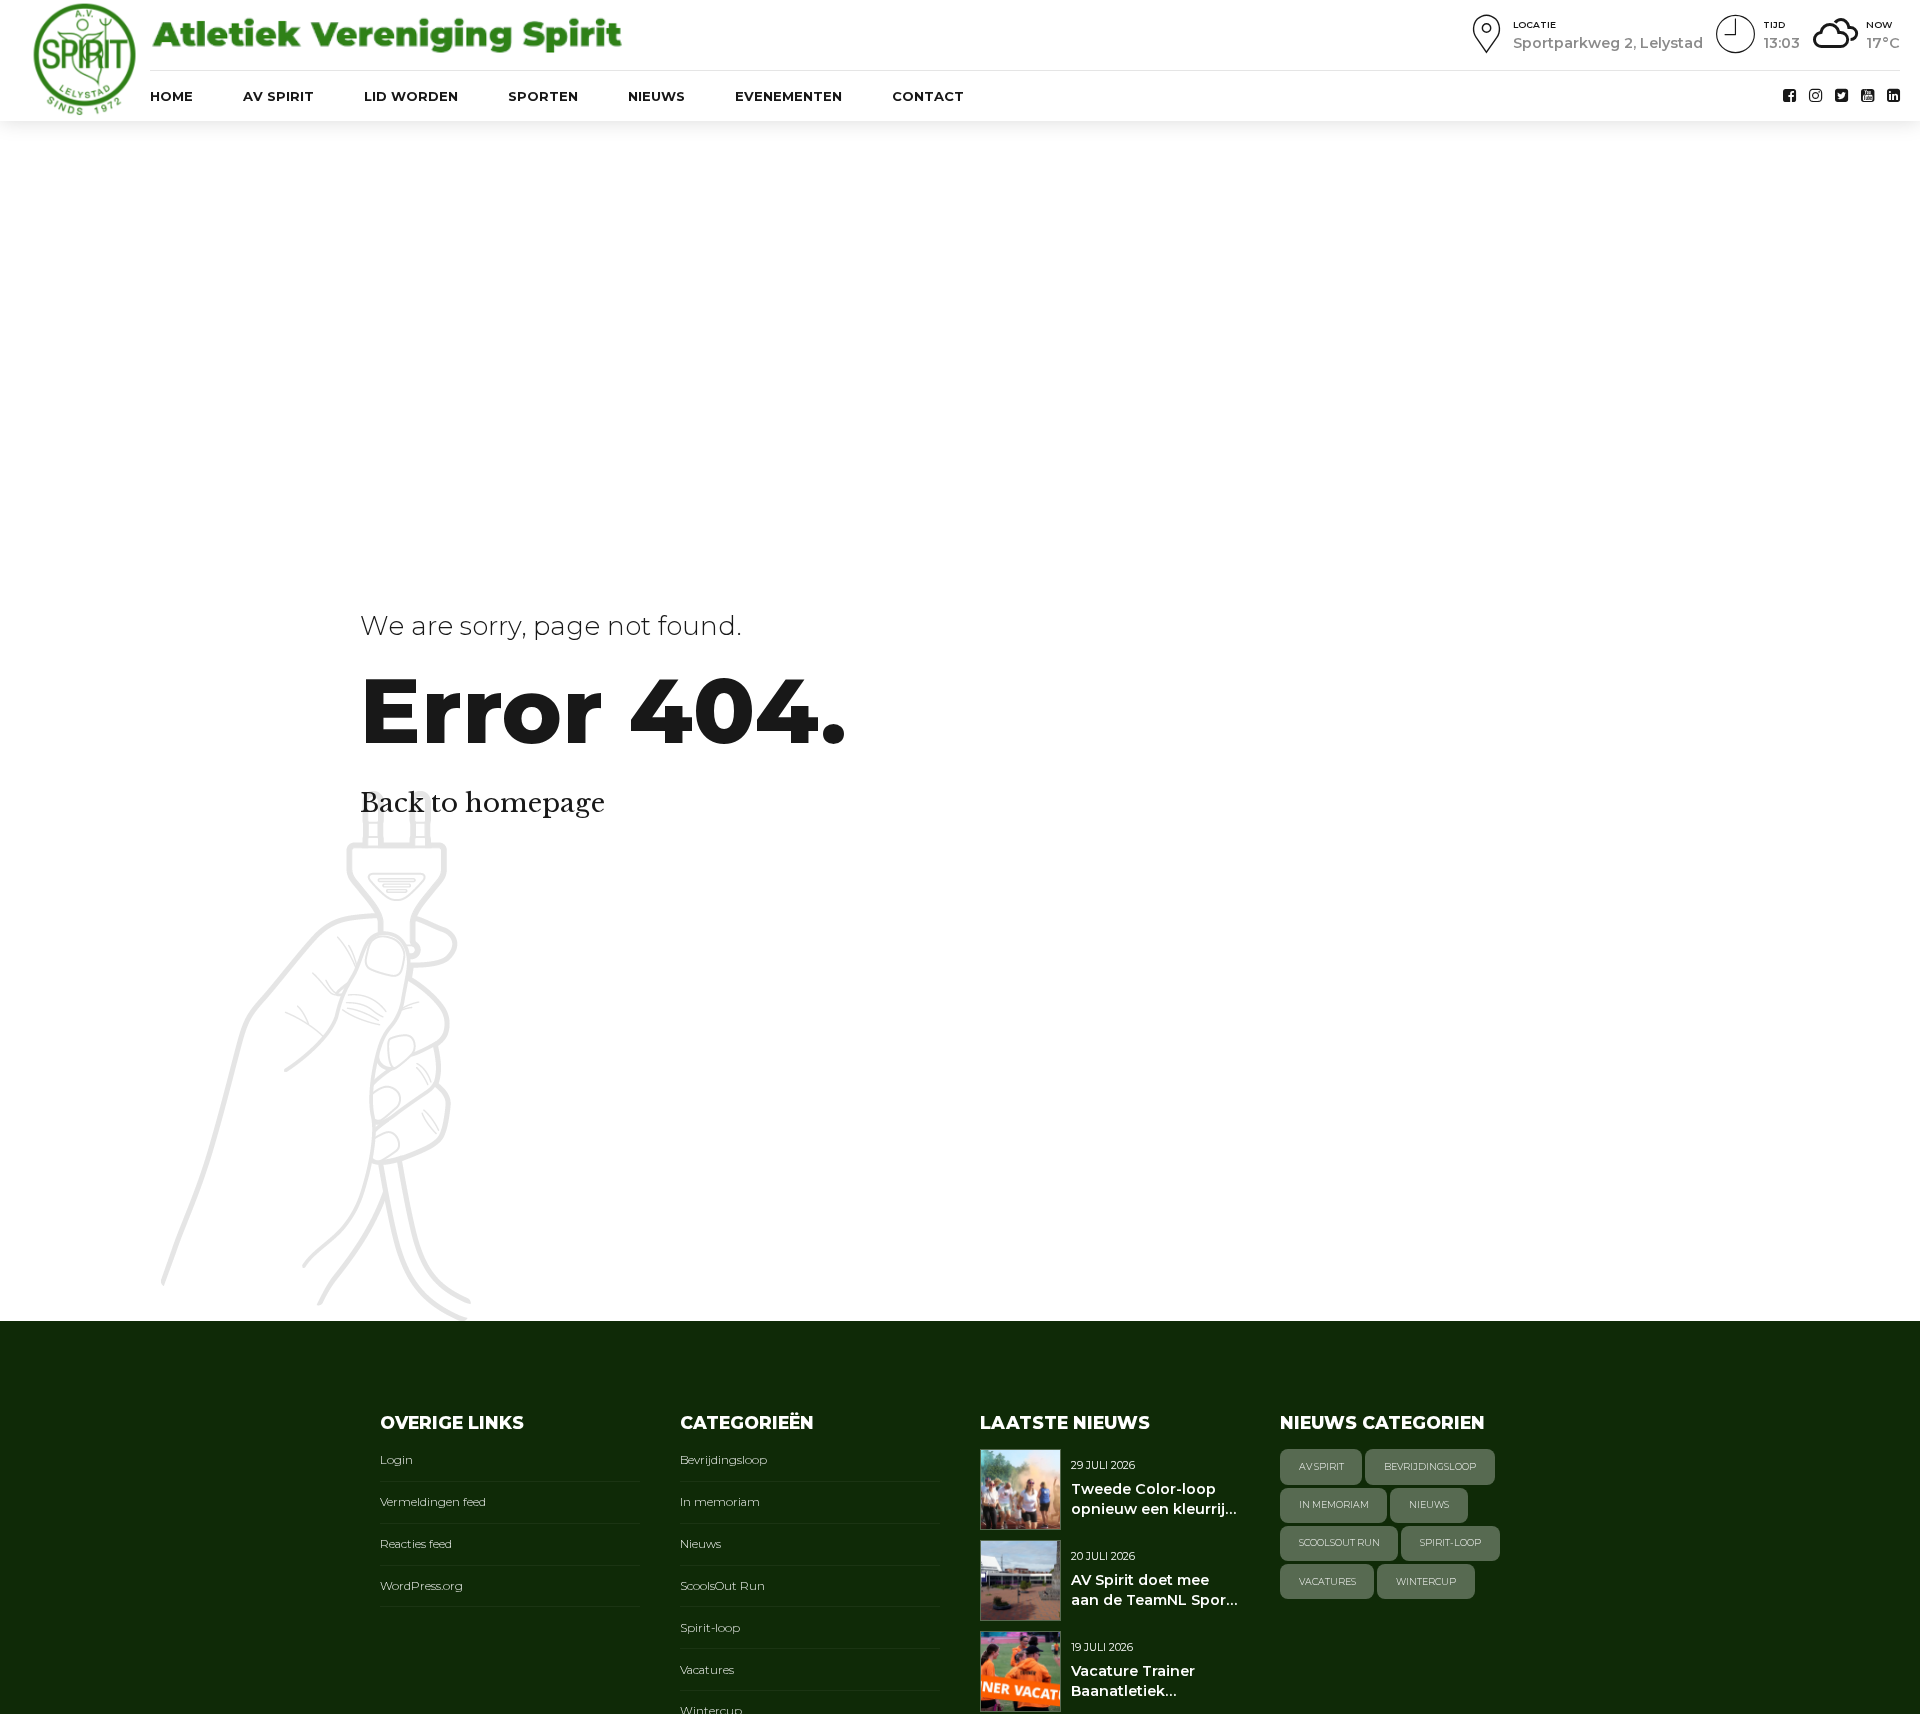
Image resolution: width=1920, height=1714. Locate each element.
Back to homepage (482, 803)
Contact (928, 96)
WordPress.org (421, 1586)
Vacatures (707, 1670)
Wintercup (1426, 1581)
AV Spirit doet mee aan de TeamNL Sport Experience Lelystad (1151, 1600)
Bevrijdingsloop (723, 1460)
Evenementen (788, 96)
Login (396, 1460)
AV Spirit (278, 96)
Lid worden (411, 96)
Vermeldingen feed (433, 1502)
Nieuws (656, 96)
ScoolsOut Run (722, 1586)
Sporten (543, 96)
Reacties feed (416, 1544)
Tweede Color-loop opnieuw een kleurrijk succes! (1152, 1509)
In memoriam (720, 1502)
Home (171, 96)
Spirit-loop (710, 1628)
